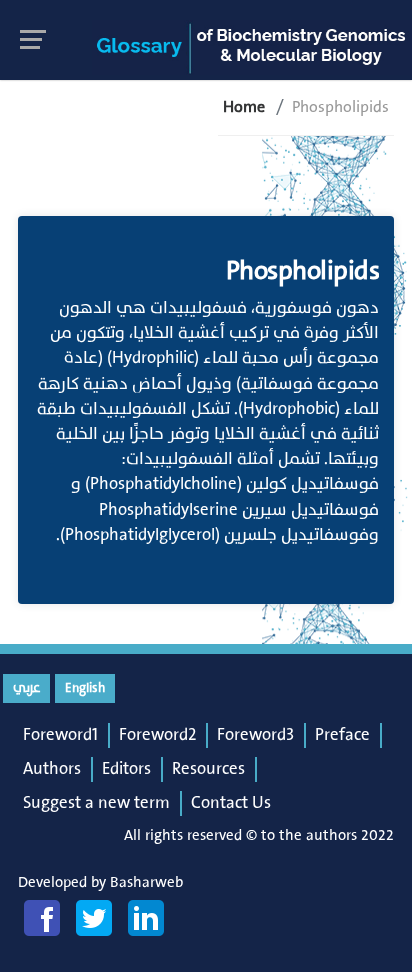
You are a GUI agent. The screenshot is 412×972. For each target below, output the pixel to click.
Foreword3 (255, 735)
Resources (208, 769)
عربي (26, 688)
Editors (126, 769)
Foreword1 (60, 735)
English (85, 688)
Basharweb (146, 882)
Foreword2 (157, 735)
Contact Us (231, 803)
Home (244, 107)
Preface (342, 735)
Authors (52, 769)
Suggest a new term (96, 803)
